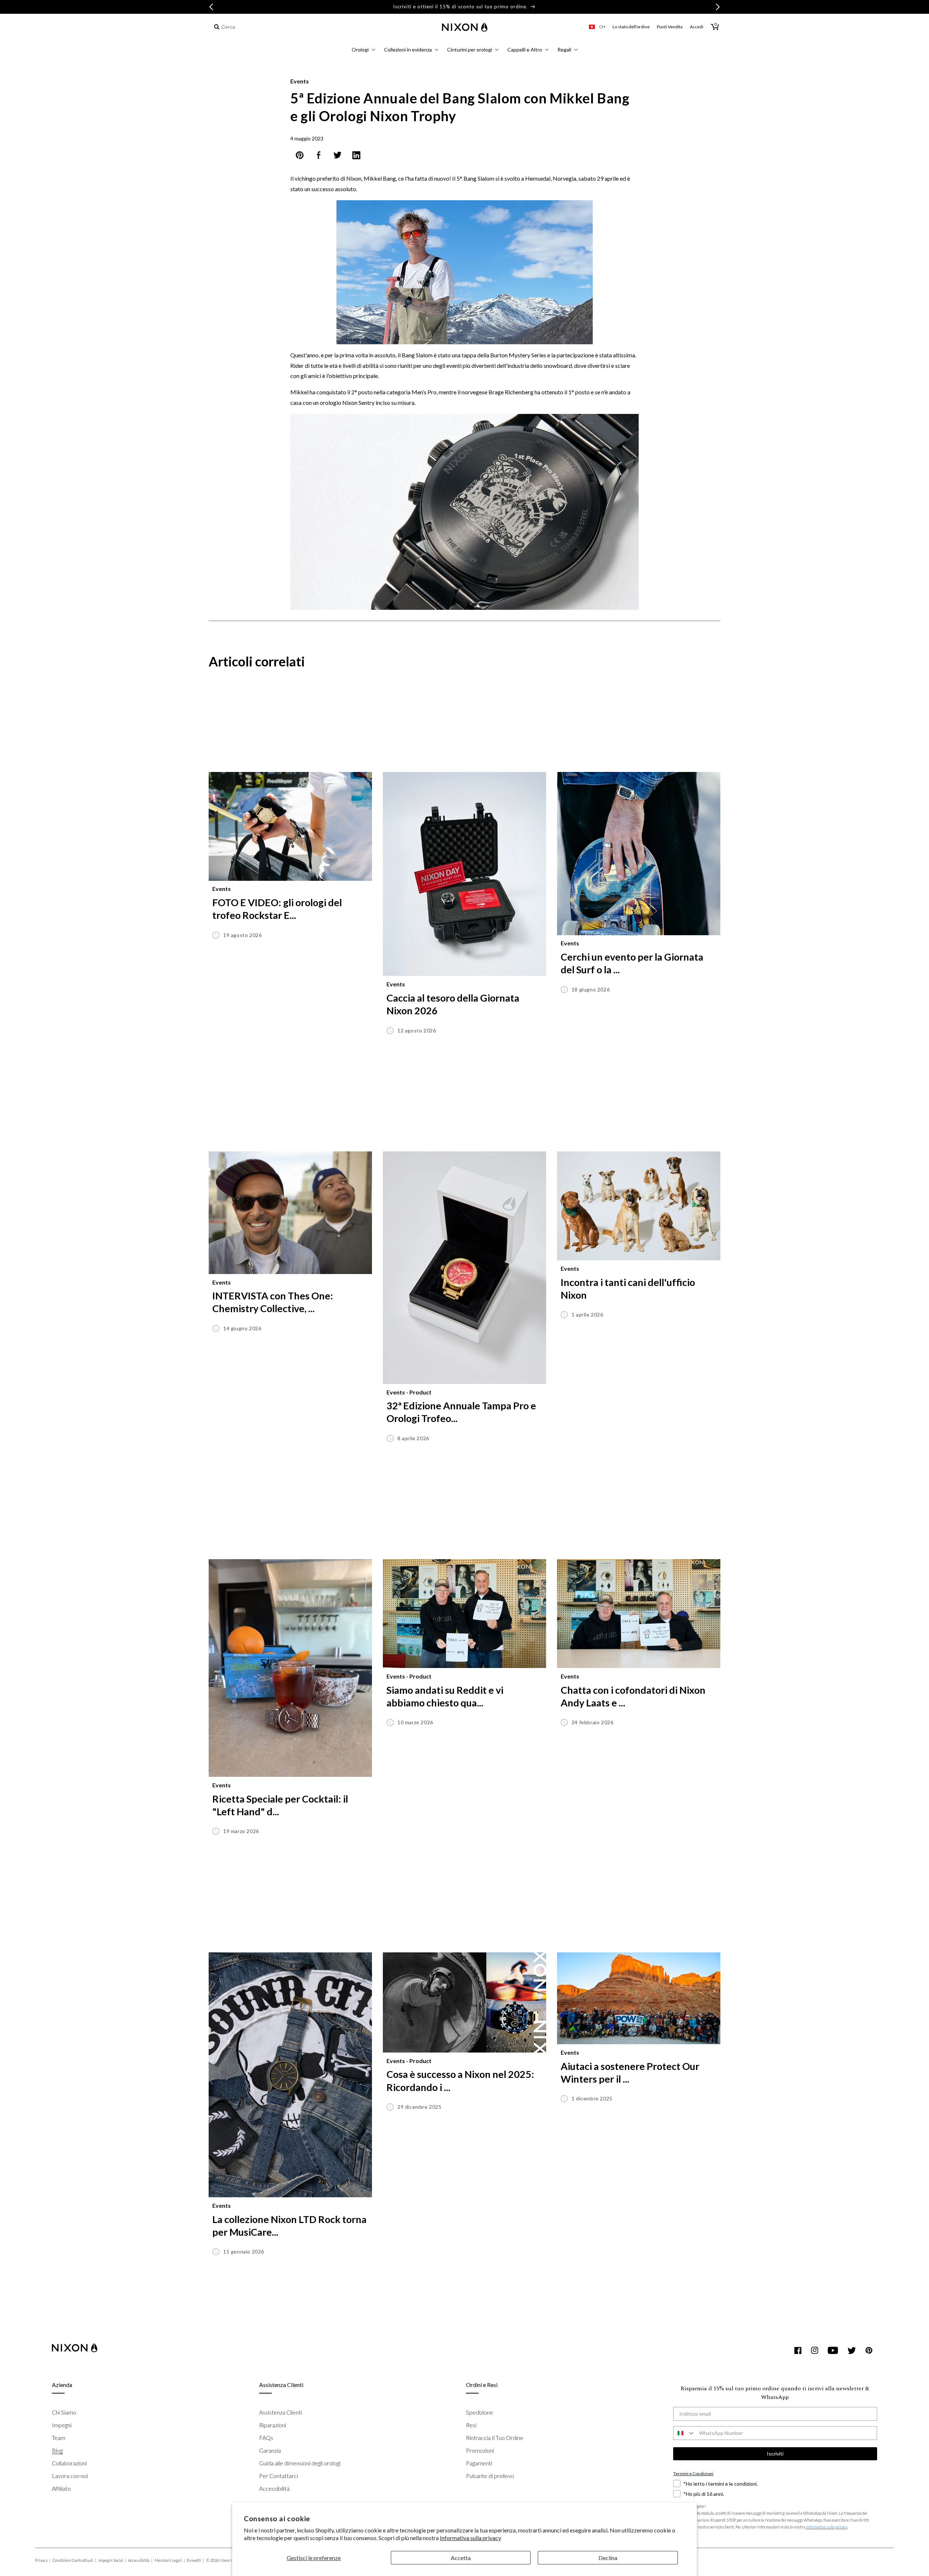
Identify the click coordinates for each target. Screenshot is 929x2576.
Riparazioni (273, 2425)
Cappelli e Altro (525, 50)
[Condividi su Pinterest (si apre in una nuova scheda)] (300, 157)
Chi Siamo (64, 2412)
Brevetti (195, 2560)
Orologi (360, 50)
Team (59, 2438)
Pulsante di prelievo (490, 2476)
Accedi (697, 27)
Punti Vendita (670, 27)
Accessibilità (274, 2488)
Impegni (62, 2425)
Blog (57, 2450)
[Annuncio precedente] (211, 7)
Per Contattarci (279, 2476)
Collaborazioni (69, 2463)
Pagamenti (479, 2463)
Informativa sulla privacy (470, 2538)
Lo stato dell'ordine (631, 27)
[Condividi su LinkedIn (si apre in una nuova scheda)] (356, 157)
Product (420, 1392)
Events (300, 81)
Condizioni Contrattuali (74, 2560)
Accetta (461, 2558)
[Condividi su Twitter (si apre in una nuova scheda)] (337, 157)
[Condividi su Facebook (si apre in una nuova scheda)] (319, 157)
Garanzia (270, 2450)
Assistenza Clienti (281, 2412)
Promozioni (480, 2450)
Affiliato (61, 2488)
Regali (564, 50)
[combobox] (251, 27)
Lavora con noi (70, 2476)
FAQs (266, 2438)
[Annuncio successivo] (718, 7)
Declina (608, 2558)
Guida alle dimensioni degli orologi (300, 2463)
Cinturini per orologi (470, 50)
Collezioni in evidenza (408, 50)
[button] (363, 51)
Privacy (43, 2560)
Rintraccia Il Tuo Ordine (495, 2438)
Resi (471, 2425)
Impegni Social (112, 2560)
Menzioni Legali (170, 2560)
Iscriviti (775, 2454)
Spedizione (480, 2412)
